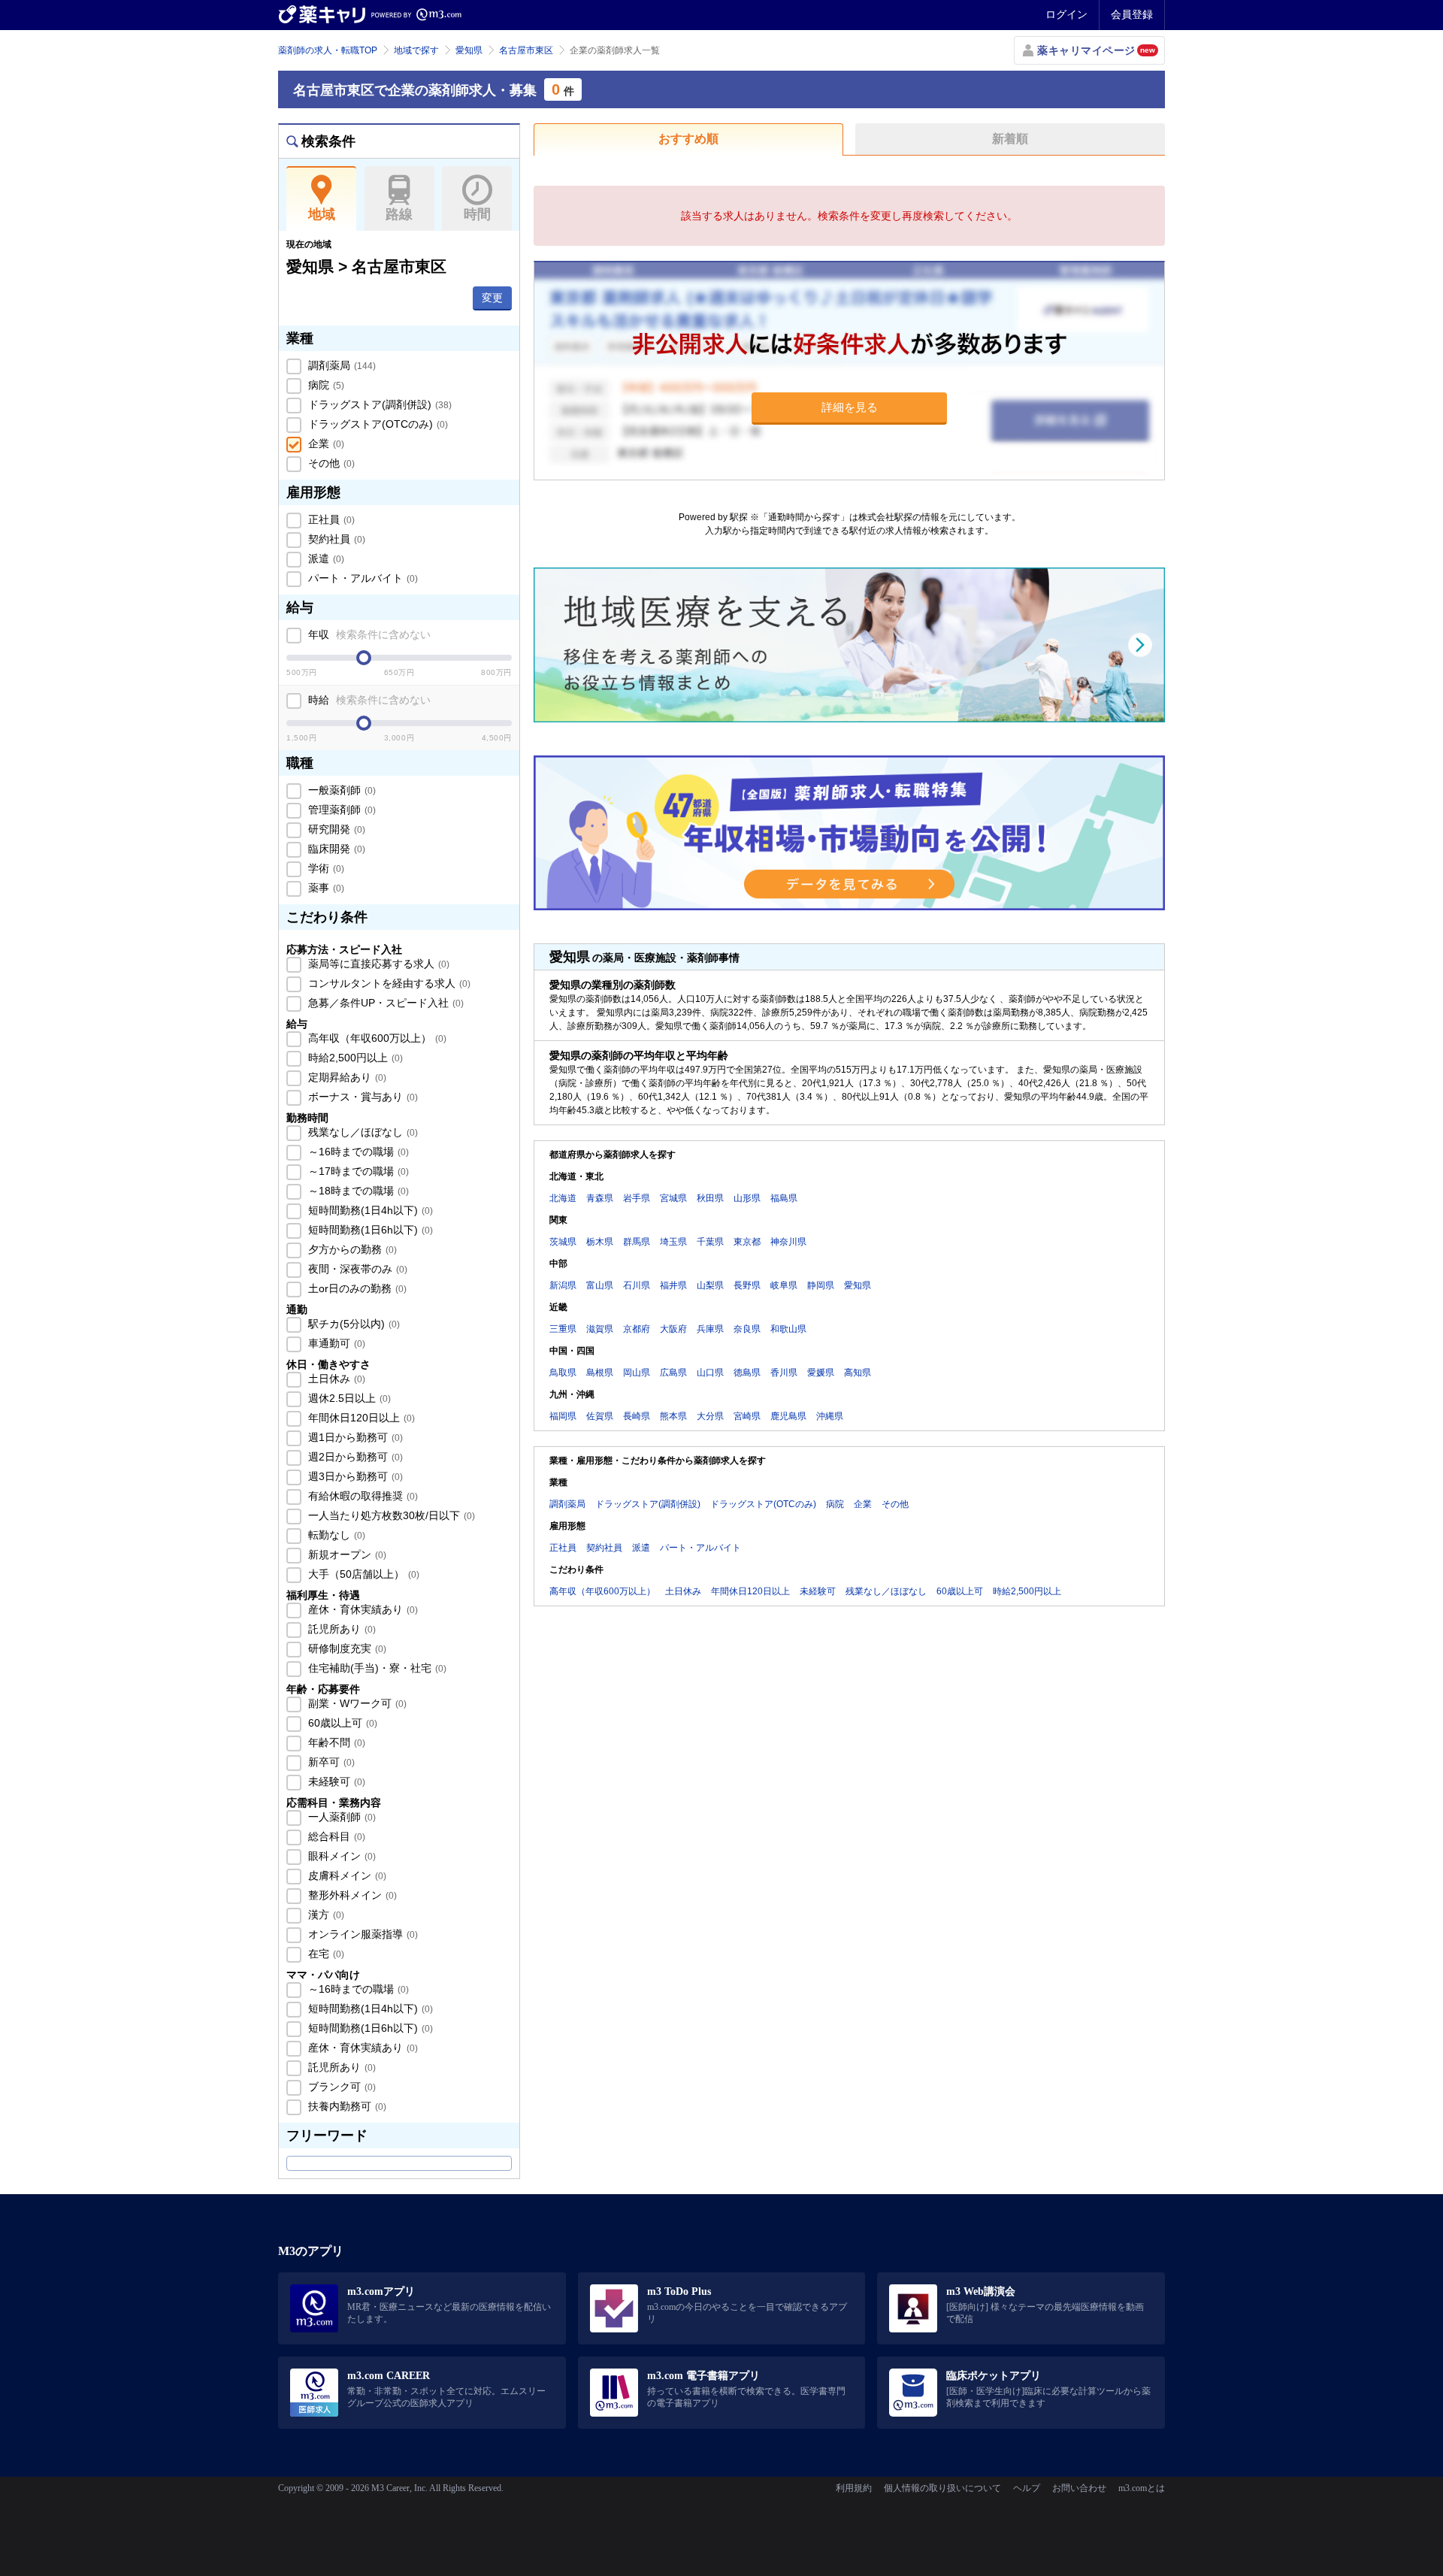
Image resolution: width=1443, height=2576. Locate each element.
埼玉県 (673, 1242)
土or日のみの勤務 (356, 1288)
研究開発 (335, 829)
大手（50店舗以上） (362, 1574)
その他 (330, 463)
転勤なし (335, 1535)
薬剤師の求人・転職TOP (328, 50)
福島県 (784, 1198)
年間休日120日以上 (360, 1418)
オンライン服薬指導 (362, 1934)
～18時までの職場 (357, 1191)
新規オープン (346, 1554)
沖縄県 (830, 1416)
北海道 (563, 1198)
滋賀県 (600, 1329)
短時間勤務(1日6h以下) (369, 1230)
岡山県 (637, 1373)
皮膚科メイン (346, 1875)
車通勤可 (335, 1343)
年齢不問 (335, 1742)
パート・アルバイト (362, 578)
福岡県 (563, 1416)
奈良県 (747, 1329)
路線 (399, 214)
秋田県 (710, 1198)
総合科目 (335, 1836)
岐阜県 (784, 1285)
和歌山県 (788, 1329)
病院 (325, 385)
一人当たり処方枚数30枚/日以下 (390, 1515)
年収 (368, 634)
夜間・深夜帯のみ (356, 1269)
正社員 (330, 519)
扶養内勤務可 (346, 2106)
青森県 (600, 1198)
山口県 (710, 1373)
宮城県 (673, 1198)
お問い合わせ (1079, 2488)
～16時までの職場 (357, 1152)
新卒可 (330, 1762)
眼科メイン (340, 1856)
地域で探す (416, 50)
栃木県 (600, 1242)
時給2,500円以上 (354, 1058)
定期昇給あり (346, 1077)
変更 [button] (492, 298)
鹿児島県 (788, 1416)
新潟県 (563, 1285)
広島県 (673, 1373)
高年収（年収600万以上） (376, 1038)
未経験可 (335, 1781)
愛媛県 (821, 1373)
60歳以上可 (341, 1723)
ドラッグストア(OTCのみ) (377, 424)
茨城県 (563, 1242)
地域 (322, 214)
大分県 (710, 1416)
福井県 (673, 1285)
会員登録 (1132, 14)
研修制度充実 (346, 1648)
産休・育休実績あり (362, 1609)
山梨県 (710, 1285)
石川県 (637, 1285)
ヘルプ (1027, 2488)
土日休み (335, 1379)
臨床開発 (335, 849)
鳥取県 (563, 1373)
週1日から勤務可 (354, 1437)
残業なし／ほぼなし (362, 1132)
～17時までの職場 (357, 1171)
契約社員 (335, 539)
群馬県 (637, 1242)
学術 (325, 868)
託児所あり (340, 1629)
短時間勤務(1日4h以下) (369, 1210)
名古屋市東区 (526, 50)
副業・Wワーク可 (356, 1703)
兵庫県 (710, 1329)
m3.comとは (1142, 2488)
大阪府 (673, 1329)
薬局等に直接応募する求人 (377, 964)
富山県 (600, 1285)
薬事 (325, 888)
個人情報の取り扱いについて (942, 2488)
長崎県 (637, 1416)
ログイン (1066, 14)
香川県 (784, 1373)
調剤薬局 (340, 365)
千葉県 (710, 1242)
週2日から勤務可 (354, 1457)
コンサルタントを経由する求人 (388, 983)
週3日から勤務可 (354, 1476)
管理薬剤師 (340, 810)
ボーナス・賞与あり (362, 1097)
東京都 (747, 1242)
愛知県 (469, 50)
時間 (477, 214)
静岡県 (821, 1285)
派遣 (325, 558)
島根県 (600, 1373)
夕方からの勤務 (351, 1249)
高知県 (858, 1373)
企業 (325, 443)
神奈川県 (788, 1242)
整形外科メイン (351, 1895)
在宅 (325, 1954)
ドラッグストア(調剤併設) (378, 404)
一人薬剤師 (340, 1817)
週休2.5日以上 (348, 1398)
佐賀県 (600, 1416)
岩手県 (637, 1198)
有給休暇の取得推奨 (362, 1496)
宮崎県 (747, 1416)
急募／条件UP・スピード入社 (384, 1003)
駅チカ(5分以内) (352, 1324)
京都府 (637, 1329)
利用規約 (854, 2488)
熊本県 (673, 1416)
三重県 (563, 1329)
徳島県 (747, 1373)
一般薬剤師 (340, 790)
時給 (368, 700)
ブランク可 (340, 2087)
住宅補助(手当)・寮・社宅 (376, 1668)
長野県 (747, 1285)
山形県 (747, 1198)
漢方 (325, 1915)
